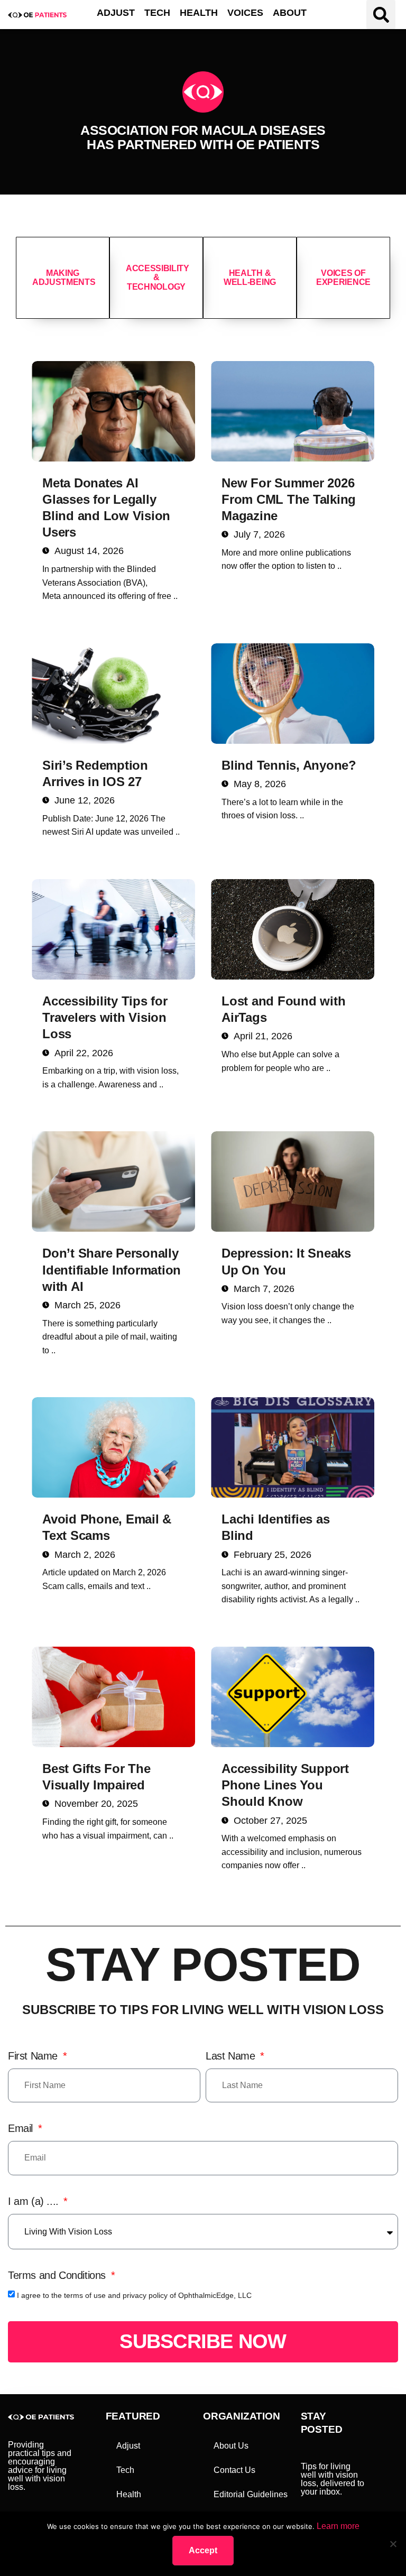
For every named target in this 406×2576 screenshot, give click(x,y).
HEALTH (199, 13)
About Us (231, 2446)
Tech (125, 2470)
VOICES (245, 13)
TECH (157, 13)
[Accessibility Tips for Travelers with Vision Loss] (113, 929)
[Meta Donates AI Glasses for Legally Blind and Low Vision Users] (113, 411)
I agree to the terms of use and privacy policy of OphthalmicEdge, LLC (134, 2295)
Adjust (128, 2446)
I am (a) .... (35, 2201)
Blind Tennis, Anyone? (289, 765)
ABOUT (290, 13)
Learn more (338, 2526)
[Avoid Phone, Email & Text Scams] (113, 1447)
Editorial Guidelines (251, 2494)
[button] (381, 15)
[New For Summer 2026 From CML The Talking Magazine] (293, 411)
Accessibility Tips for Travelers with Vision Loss (105, 1017)
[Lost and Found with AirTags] (293, 929)
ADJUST (116, 13)
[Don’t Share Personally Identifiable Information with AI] (113, 1181)
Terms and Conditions (58, 2275)
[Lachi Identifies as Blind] (293, 1447)
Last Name (232, 2056)
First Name (34, 2056)
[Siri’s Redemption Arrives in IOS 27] (113, 694)
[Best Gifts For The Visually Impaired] (113, 1697)
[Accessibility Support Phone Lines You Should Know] (293, 1697)
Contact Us (234, 2470)
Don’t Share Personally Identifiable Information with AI (112, 1269)
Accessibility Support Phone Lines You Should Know (285, 1785)
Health (129, 2494)
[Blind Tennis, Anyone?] (293, 694)
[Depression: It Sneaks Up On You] (293, 1181)
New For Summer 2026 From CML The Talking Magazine (289, 499)
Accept (203, 2550)
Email (22, 2128)
